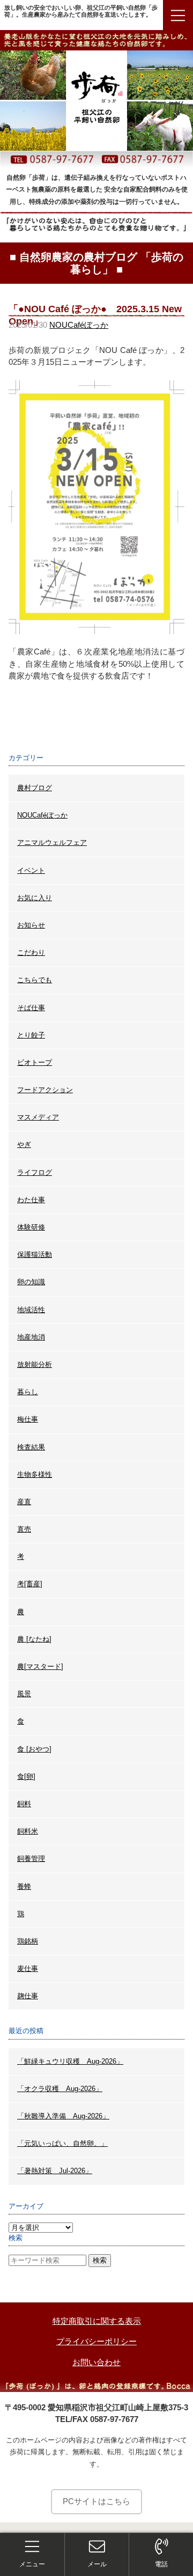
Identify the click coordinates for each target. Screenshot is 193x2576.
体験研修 (31, 1227)
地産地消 (31, 1337)
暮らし (28, 1392)
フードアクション (45, 1090)
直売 (24, 1529)
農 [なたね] (34, 1639)
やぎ (24, 1145)
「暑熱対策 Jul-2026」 (55, 2171)
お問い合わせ (96, 2362)
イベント (31, 870)
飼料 (24, 1804)
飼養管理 (31, 1859)
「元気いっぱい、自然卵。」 (62, 2143)
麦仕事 (28, 1968)
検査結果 (31, 1447)
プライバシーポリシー (96, 2341)
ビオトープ (35, 1062)
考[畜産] (30, 1584)
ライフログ (35, 1172)
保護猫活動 (35, 1254)
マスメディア (38, 1117)
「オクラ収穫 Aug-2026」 (60, 2089)
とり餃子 (31, 1035)
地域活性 (31, 1310)
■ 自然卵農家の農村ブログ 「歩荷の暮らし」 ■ (96, 263)
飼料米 (28, 1831)
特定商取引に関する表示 (97, 2321)
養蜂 (24, 1886)
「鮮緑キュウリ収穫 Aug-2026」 (70, 2061)
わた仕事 (31, 1200)
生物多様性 (35, 1474)
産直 (24, 1502)
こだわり (31, 952)
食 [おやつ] (34, 1749)
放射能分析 (35, 1364)
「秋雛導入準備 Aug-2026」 (63, 2116)
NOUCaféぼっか (79, 325)
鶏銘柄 (28, 1941)
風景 (24, 1694)
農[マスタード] (40, 1666)
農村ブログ (35, 788)
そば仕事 (31, 1008)
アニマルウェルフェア (52, 842)
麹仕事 (28, 1996)
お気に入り (35, 898)
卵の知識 (31, 1282)
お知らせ (31, 925)
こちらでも (35, 980)
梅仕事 (28, 1419)
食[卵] (26, 1776)
